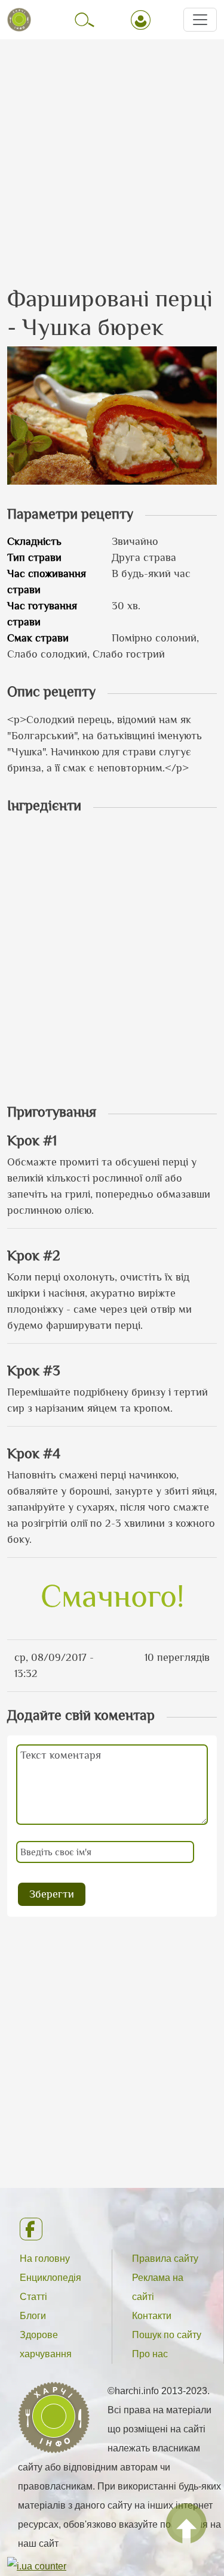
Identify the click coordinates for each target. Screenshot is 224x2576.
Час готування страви (42, 614)
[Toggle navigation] (200, 20)
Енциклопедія (50, 2278)
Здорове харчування (46, 2344)
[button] (112, 414)
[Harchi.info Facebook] (112, 2229)
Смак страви (38, 638)
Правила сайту (165, 2259)
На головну (45, 2259)
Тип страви (34, 557)
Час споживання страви (47, 582)
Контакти (152, 2316)
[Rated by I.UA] (37, 2566)
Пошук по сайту (167, 2335)
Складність (34, 541)
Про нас (150, 2354)
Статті (33, 2297)
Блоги (33, 2316)
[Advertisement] (112, 152)
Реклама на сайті (158, 2287)
